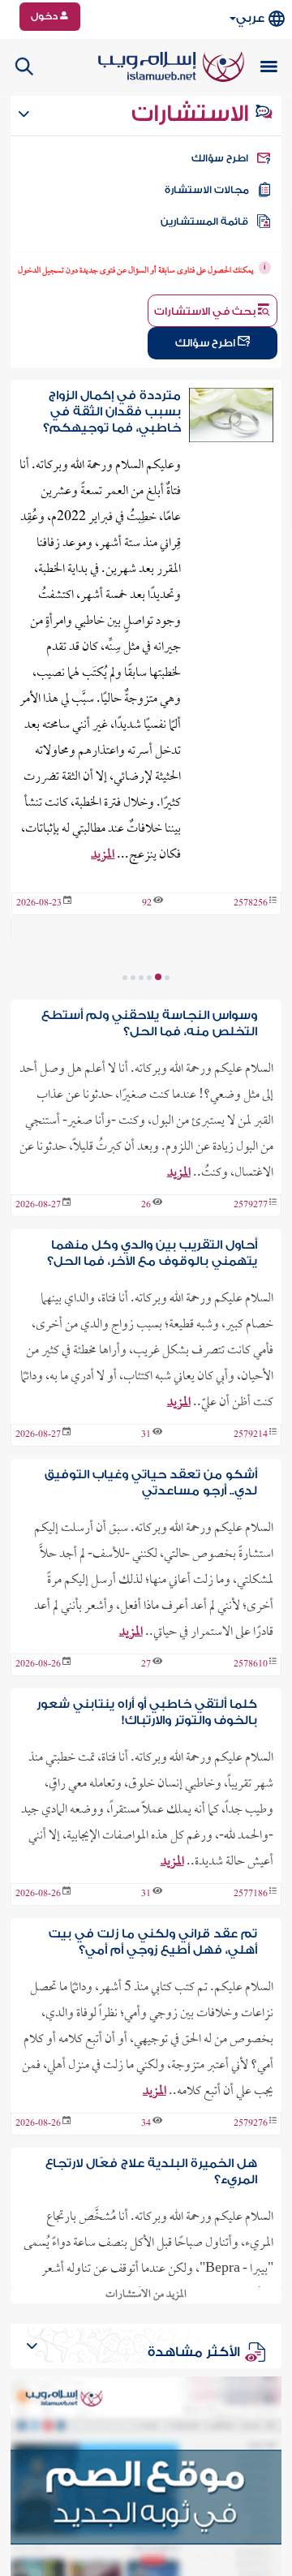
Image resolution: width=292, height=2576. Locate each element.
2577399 (251, 930)
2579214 (251, 1435)
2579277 (251, 1206)
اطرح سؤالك (220, 158)
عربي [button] (250, 18)
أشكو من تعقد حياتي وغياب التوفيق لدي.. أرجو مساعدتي (150, 1483)
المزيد (84, 881)
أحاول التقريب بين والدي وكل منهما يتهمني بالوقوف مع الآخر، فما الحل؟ (152, 1253)
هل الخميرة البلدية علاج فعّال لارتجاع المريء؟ (151, 2172)
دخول (45, 16)
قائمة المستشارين (204, 221)
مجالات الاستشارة (207, 190)
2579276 (251, 2124)
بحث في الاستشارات (206, 311)
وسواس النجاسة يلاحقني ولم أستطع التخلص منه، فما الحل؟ (149, 1024)
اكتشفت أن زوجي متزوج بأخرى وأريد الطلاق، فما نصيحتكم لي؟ (113, 412)
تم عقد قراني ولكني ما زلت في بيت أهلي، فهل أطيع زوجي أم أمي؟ (152, 1942)
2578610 (251, 1665)
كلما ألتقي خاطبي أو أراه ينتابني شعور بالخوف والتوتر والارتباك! (146, 1712)
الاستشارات (193, 114)
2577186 (251, 1894)
